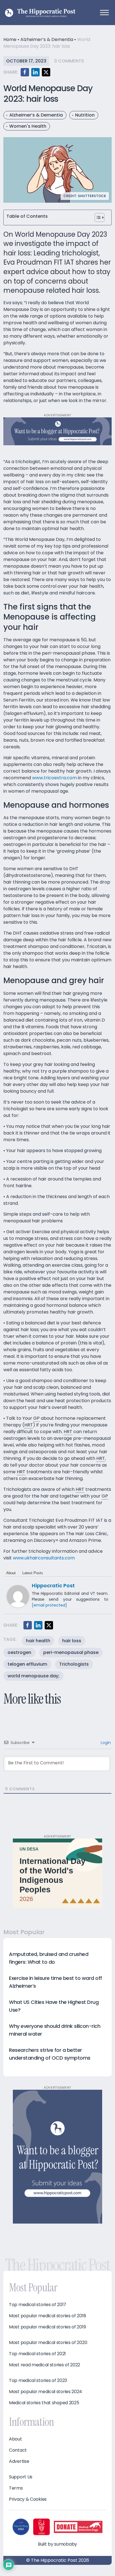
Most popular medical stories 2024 (45, 2392)
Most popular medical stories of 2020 (48, 2343)
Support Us (21, 2477)
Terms (16, 2488)
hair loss (72, 1641)
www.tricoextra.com (54, 778)
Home (10, 39)
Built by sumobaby (57, 2544)
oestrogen (19, 1652)
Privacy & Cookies (28, 2499)
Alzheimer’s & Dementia (47, 39)
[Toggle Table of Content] (100, 217)
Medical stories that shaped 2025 (44, 2403)
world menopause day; (33, 1676)
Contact (18, 2450)
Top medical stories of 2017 (38, 2305)
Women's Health (28, 126)
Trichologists (74, 1664)
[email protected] (49, 1605)
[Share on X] (46, 72)
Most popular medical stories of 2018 (47, 2316)
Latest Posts (33, 1573)
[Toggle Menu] (104, 12)
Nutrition (85, 115)
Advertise (19, 2461)
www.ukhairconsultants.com (44, 1558)
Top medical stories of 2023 (38, 2381)
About (11, 1573)
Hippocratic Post (53, 1585)
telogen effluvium (27, 1664)
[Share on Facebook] (25, 72)
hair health (38, 1641)
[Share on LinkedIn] (35, 72)
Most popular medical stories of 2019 (47, 2327)
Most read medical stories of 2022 (45, 2365)
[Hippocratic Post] (18, 1596)
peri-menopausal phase (71, 1652)
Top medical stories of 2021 (37, 2354)
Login (105, 1743)
